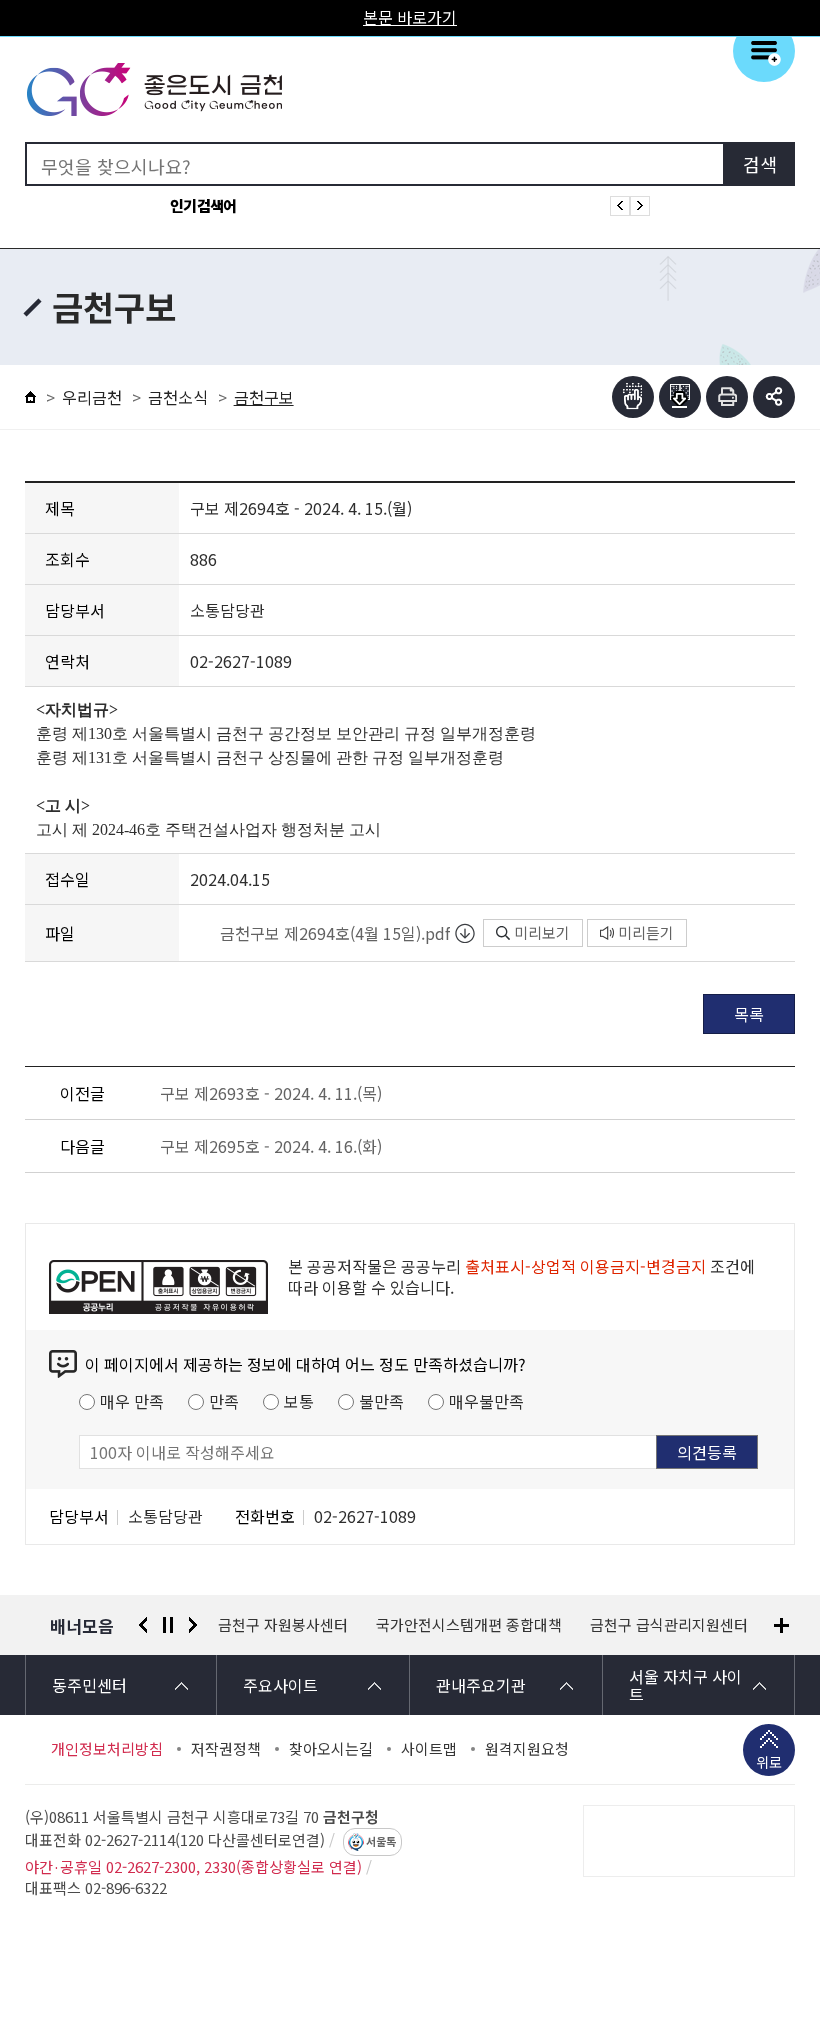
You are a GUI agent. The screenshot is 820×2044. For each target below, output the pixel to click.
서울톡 (381, 1842)
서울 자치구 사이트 (685, 1685)
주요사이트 (280, 1685)
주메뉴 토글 (764, 51)
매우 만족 (132, 1401)
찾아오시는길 (331, 1749)
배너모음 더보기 (781, 1625)
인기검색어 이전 (620, 206)
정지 (168, 1625)
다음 (193, 1625)
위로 (769, 1762)
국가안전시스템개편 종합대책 (311, 1625)
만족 (224, 1401)
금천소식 (178, 397)
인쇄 (727, 397)
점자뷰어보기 (633, 397)
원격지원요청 (527, 1749)
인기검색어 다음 (640, 206)
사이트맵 (429, 1749)
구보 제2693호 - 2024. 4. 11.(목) (271, 1093)
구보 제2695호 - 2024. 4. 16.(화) (271, 1146)
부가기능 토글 (774, 397)
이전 (143, 1625)
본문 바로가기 (410, 17)
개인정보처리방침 (107, 1749)
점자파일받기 (680, 397)
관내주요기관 (481, 1685)
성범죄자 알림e (666, 1625)
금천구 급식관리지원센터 (511, 1625)
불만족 (381, 1401)
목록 (749, 1014)
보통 (299, 1401)
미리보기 (542, 932)
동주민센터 (89, 1685)
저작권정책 (226, 1749)
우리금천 (92, 397)
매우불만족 (486, 1401)
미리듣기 (646, 932)
